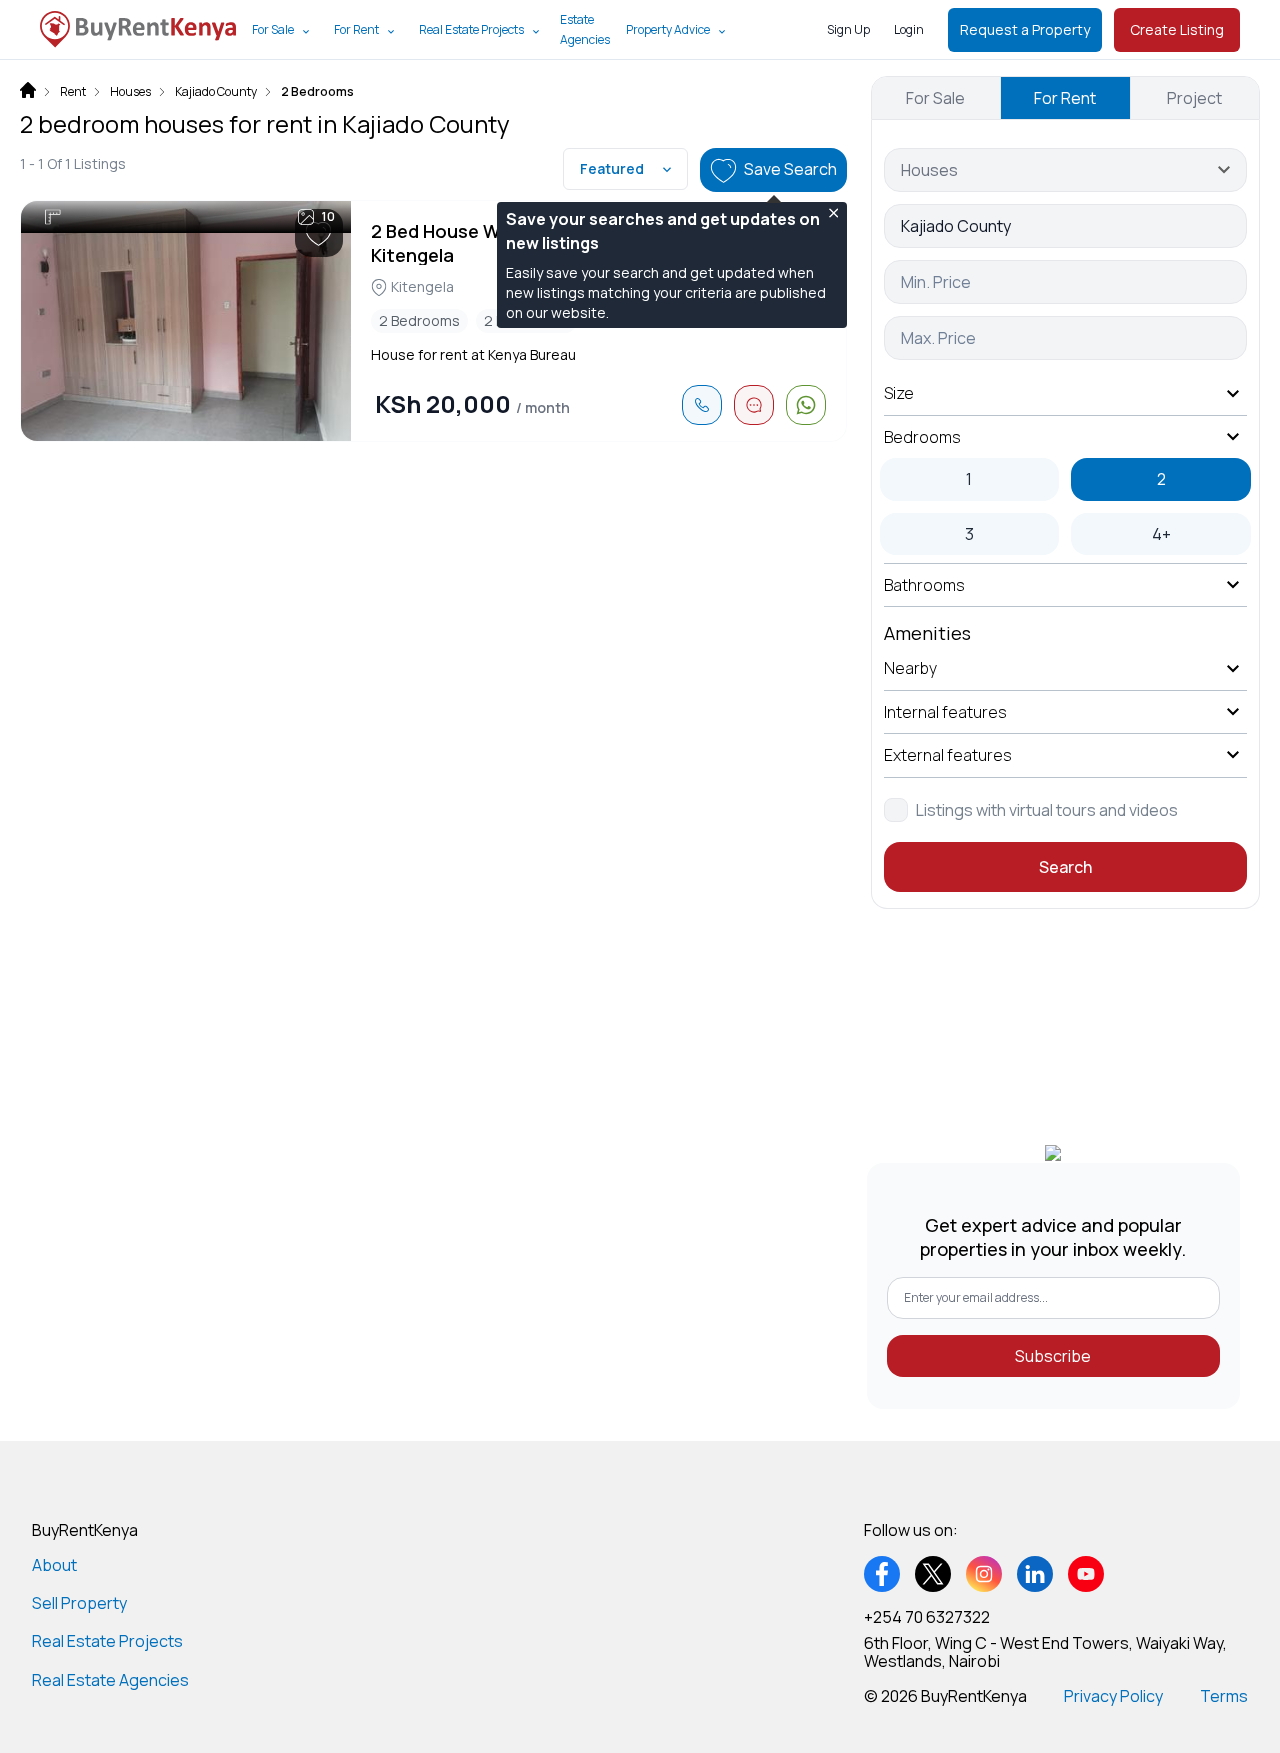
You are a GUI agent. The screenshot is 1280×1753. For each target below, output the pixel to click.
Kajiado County (216, 92)
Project (1194, 98)
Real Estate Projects (471, 29)
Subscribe (1053, 1356)
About (54, 1565)
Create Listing (1177, 29)
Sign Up (848, 29)
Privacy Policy (1113, 1696)
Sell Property (79, 1603)
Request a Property (1025, 29)
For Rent (356, 29)
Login (909, 29)
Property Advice (668, 29)
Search (1065, 867)
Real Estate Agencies (110, 1680)
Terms (1224, 1696)
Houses (130, 92)
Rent (73, 92)
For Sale (273, 29)
